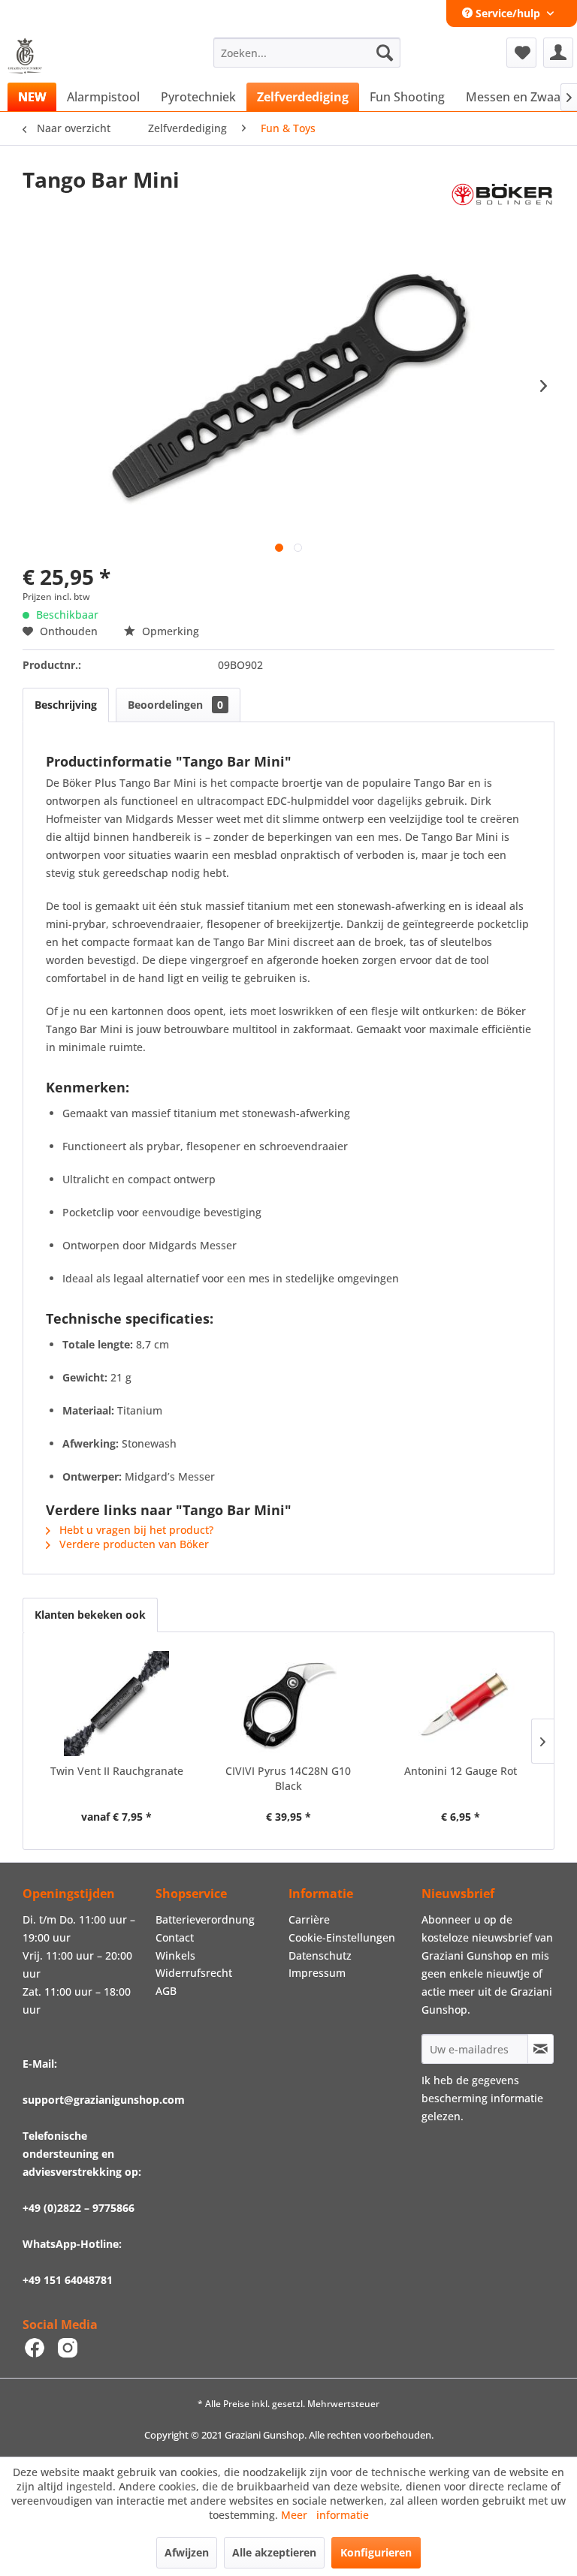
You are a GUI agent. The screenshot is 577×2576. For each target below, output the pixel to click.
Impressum (317, 1973)
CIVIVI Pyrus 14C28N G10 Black (288, 1778)
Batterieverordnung (205, 1919)
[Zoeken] (385, 53)
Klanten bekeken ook (90, 1615)
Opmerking (169, 631)
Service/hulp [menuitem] (508, 13)
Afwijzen (187, 2552)
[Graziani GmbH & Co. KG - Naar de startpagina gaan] (29, 56)
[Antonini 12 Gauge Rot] (460, 1704)
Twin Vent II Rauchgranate (117, 1771)
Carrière (309, 1919)
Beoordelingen (175, 705)
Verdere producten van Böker (133, 1544)
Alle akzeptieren (274, 2552)
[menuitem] (307, 53)
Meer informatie (325, 2515)
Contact (175, 1937)
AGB (166, 1991)
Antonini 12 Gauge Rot (461, 1771)
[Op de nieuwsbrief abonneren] (541, 2049)
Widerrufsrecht (194, 1973)
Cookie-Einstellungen (342, 1937)
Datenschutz (320, 1955)
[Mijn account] (558, 53)
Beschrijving (66, 705)
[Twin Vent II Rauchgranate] (117, 1704)
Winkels (175, 1955)
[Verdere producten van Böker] (502, 194)
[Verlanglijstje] (521, 53)
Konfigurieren (376, 2552)
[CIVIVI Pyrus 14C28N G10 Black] (289, 1704)
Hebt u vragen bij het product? (135, 1530)
